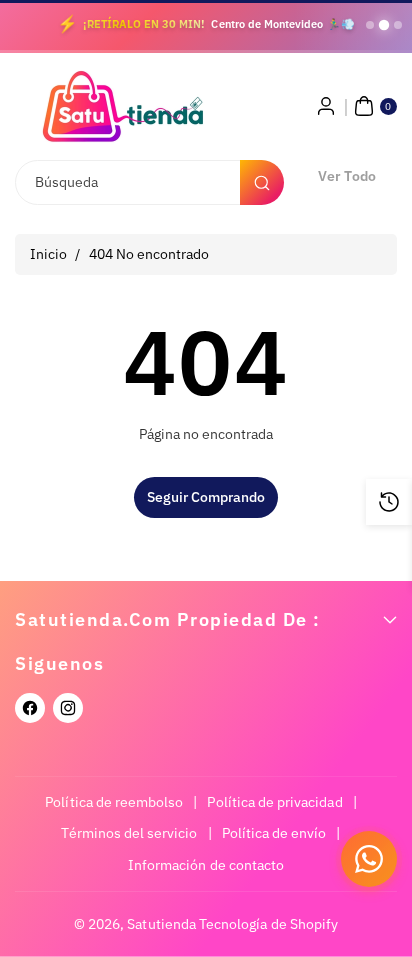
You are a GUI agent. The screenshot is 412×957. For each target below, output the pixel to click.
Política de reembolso (114, 802)
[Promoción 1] (370, 25)
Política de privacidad (274, 802)
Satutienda (161, 924)
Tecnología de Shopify (268, 924)
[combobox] (148, 182)
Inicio (48, 254)
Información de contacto (206, 865)
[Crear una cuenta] (326, 106)
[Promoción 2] (384, 25)
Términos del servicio (129, 833)
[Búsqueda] (262, 182)
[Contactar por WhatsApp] (369, 859)
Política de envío (274, 833)
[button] (373, 106)
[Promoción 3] (398, 25)
